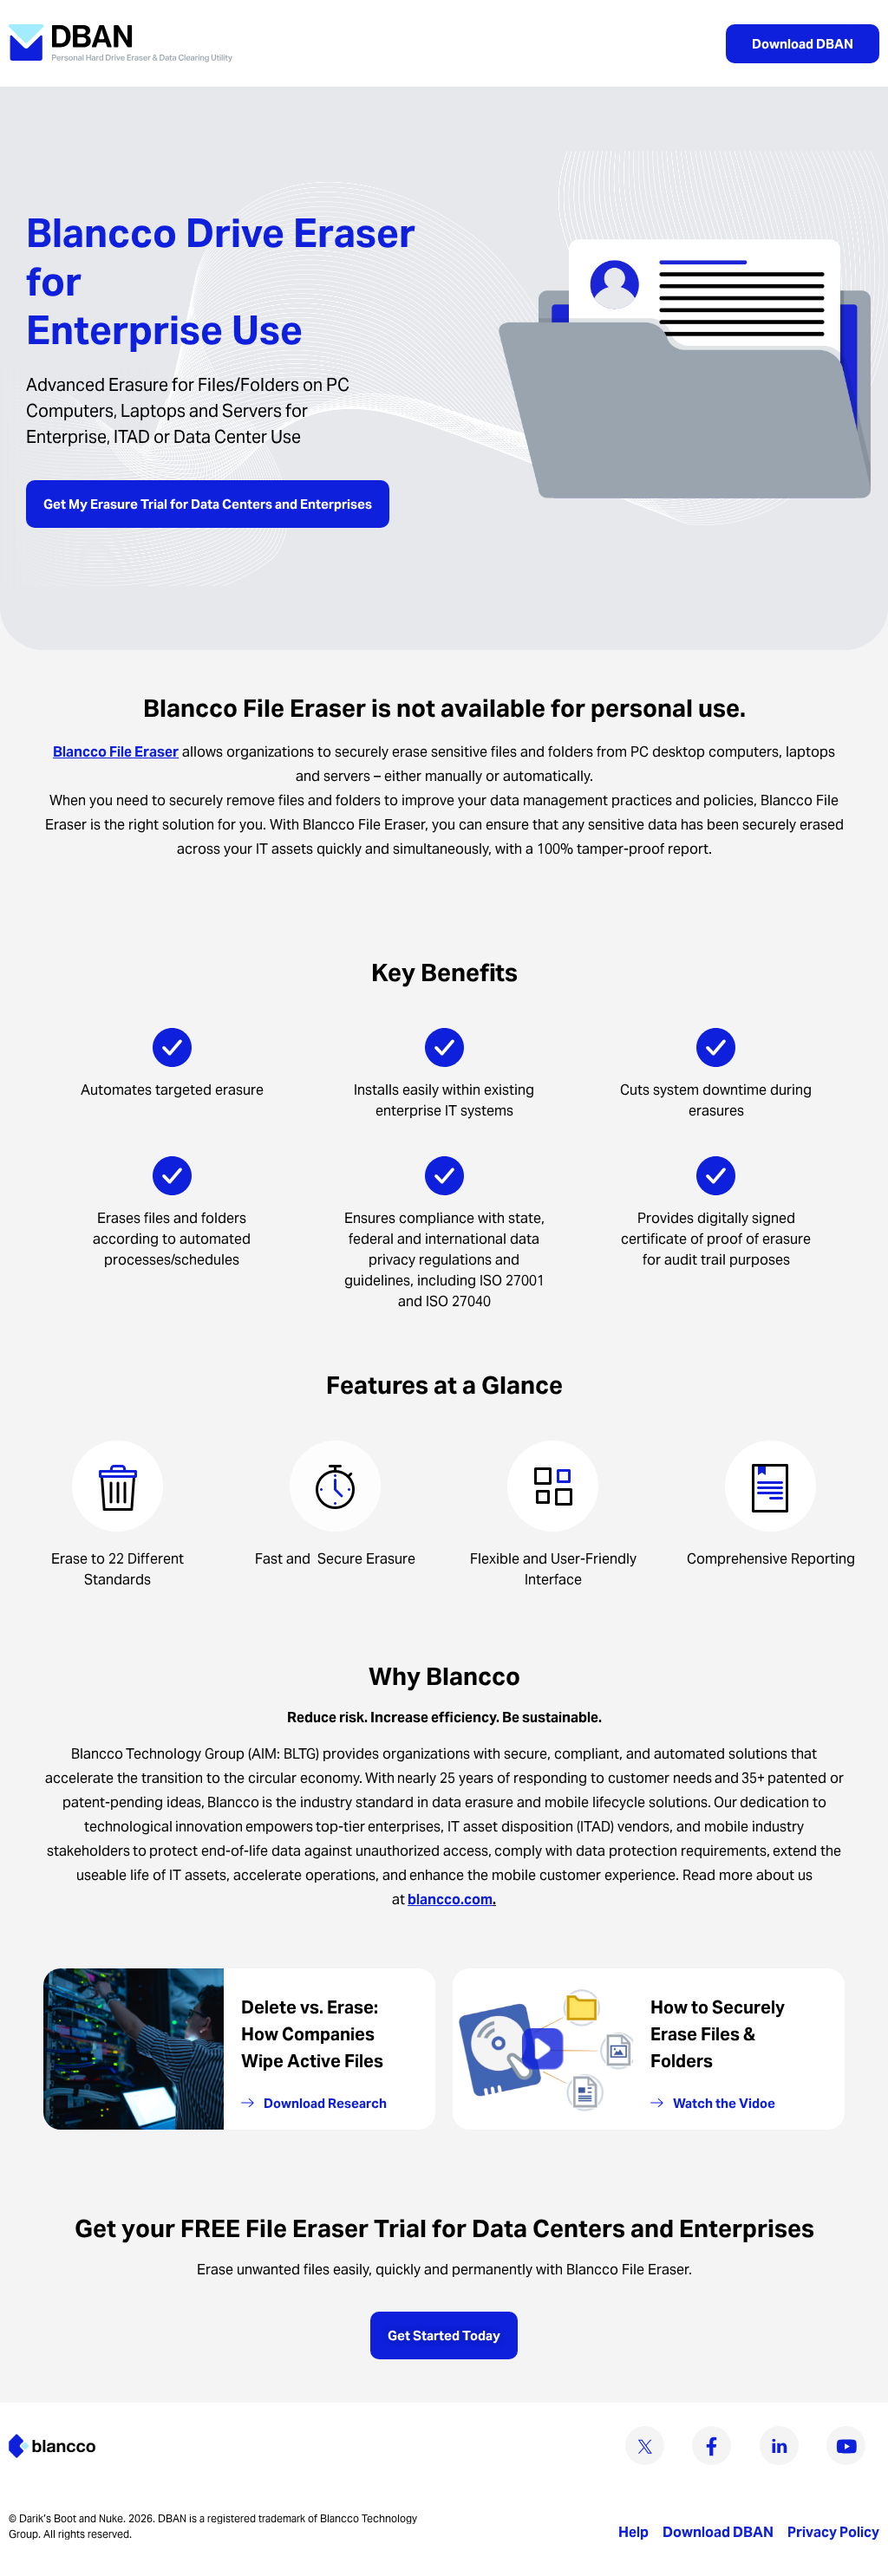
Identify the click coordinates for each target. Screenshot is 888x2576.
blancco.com (450, 1899)
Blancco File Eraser (116, 752)
